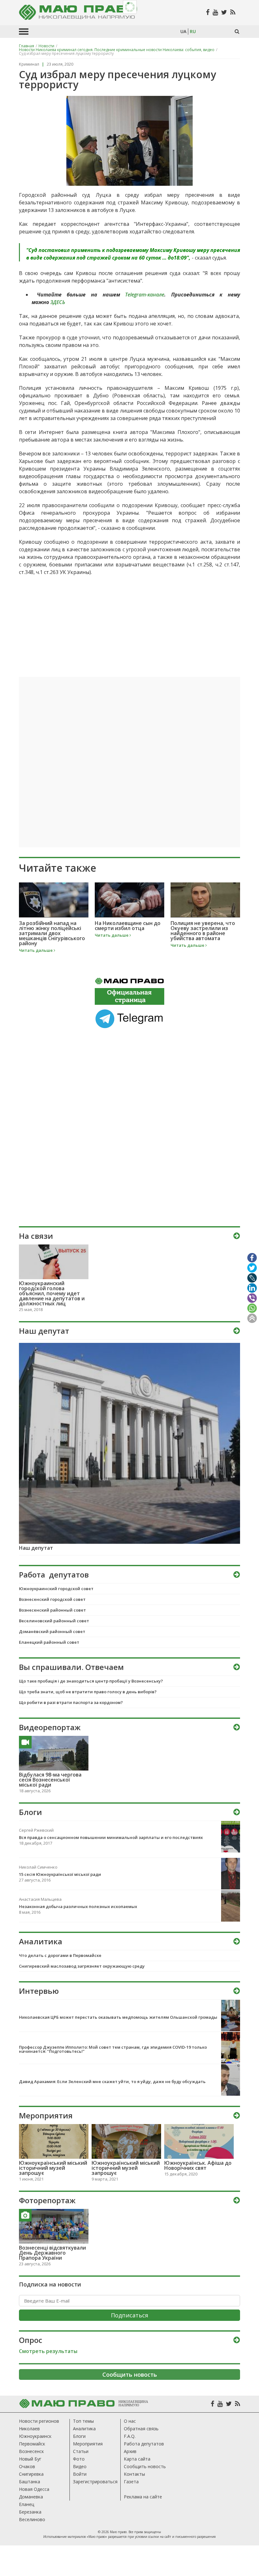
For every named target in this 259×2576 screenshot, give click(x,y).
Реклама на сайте (143, 2497)
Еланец (27, 2504)
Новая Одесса (34, 2489)
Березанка (30, 2512)
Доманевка (31, 2497)
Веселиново (32, 2519)
